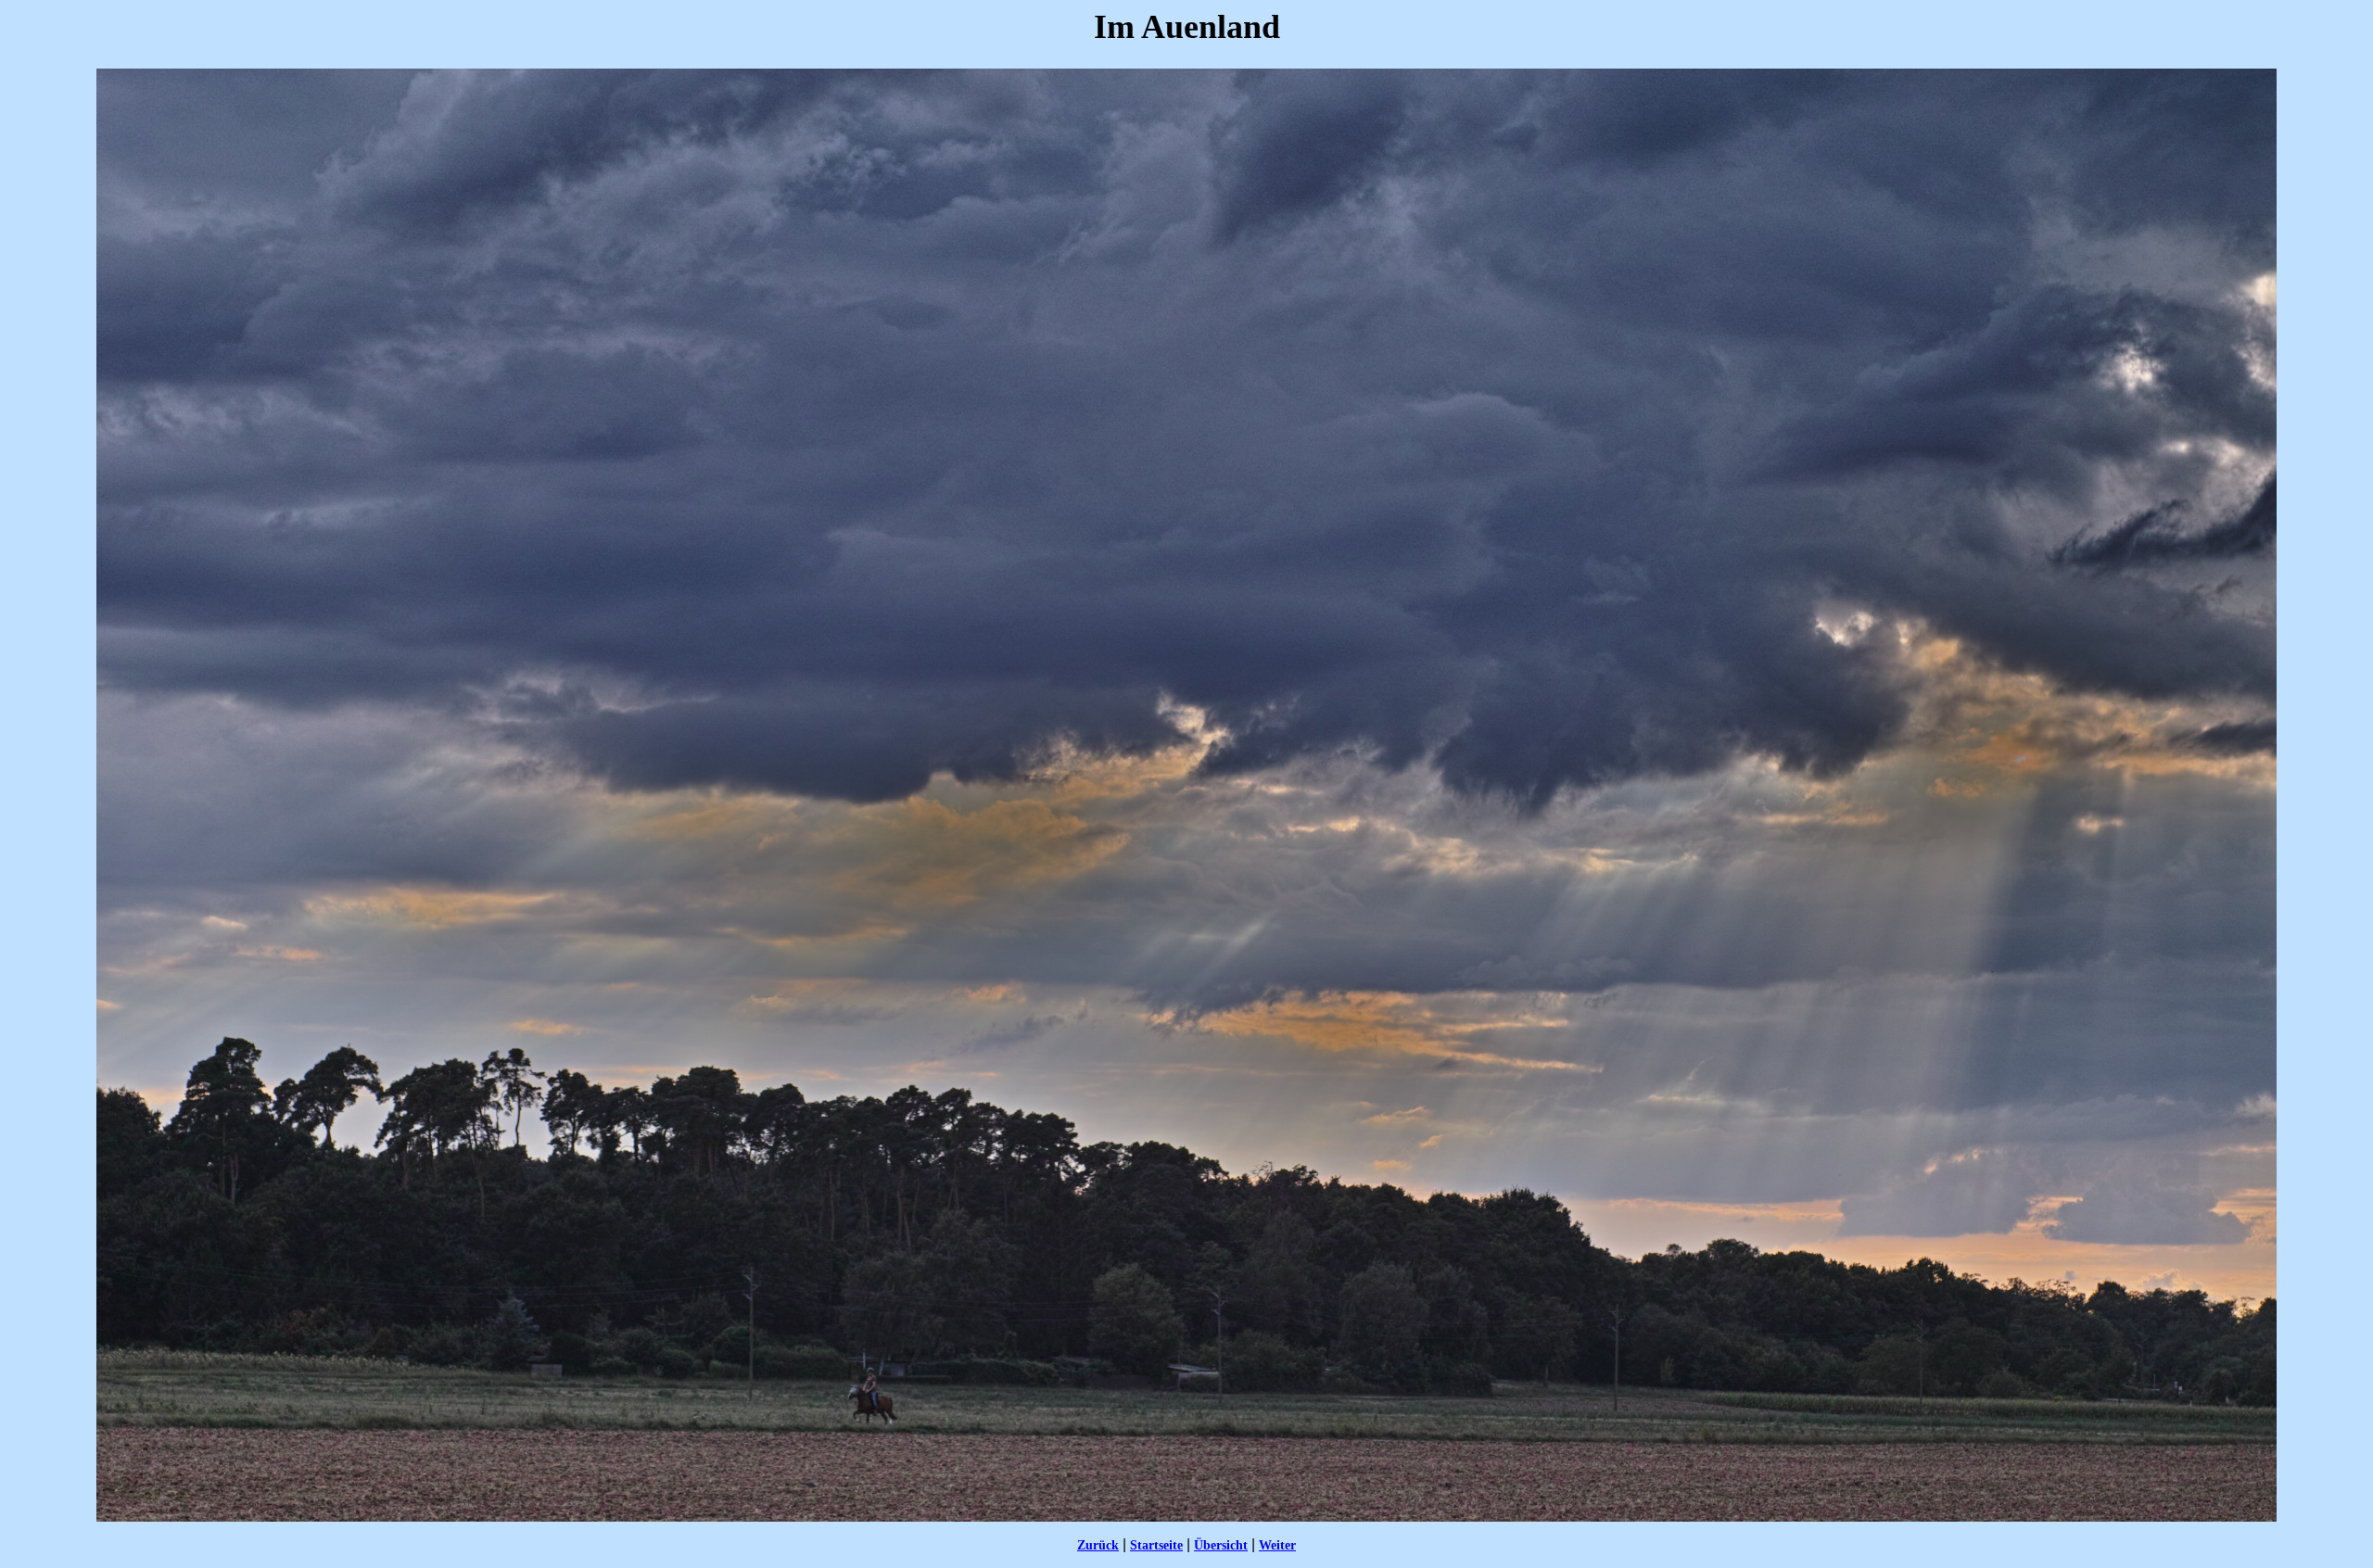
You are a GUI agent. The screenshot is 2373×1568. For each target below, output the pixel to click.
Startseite (1156, 1545)
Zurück (1098, 1545)
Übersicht (1221, 1545)
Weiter (1277, 1545)
